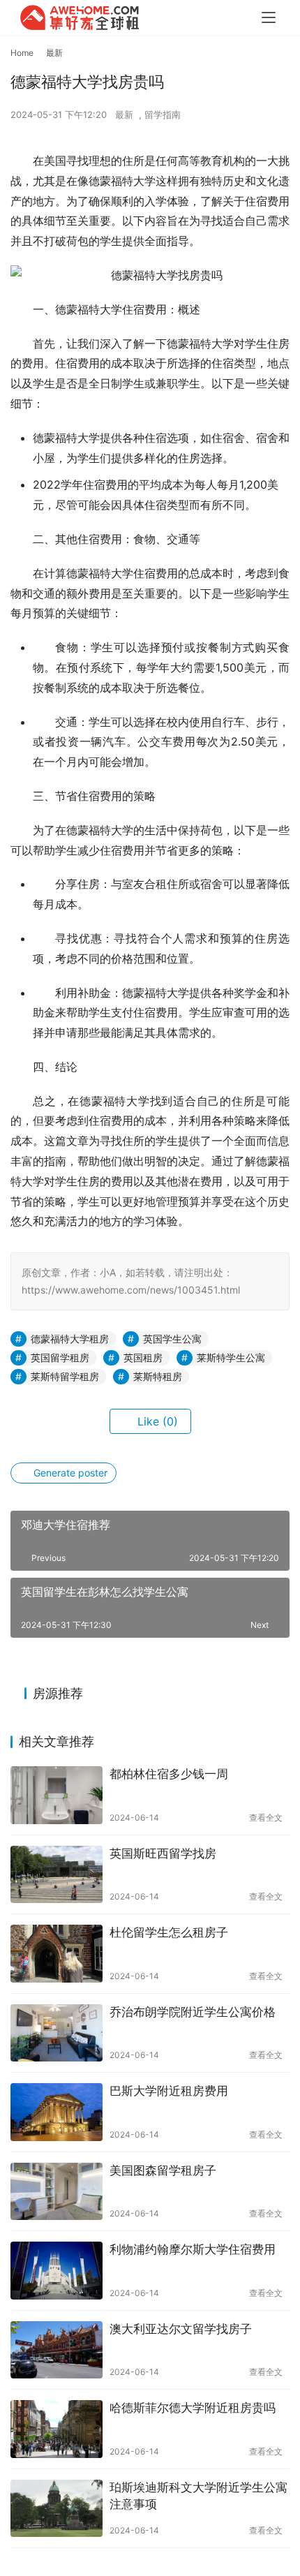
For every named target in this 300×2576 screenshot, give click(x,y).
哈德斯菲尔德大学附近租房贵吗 (193, 2408)
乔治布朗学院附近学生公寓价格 (193, 2012)
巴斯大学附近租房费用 (169, 2091)
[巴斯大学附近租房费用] (57, 2112)
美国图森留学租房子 (163, 2170)
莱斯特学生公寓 (231, 1357)
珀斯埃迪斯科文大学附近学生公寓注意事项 (198, 2496)
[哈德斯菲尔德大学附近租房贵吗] (57, 2429)
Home (22, 53)
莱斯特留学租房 (65, 1376)
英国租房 (143, 1357)
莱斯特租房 (158, 1376)
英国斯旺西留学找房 (163, 1853)
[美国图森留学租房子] (57, 2192)
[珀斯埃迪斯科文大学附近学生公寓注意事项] (57, 2509)
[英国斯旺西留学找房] (57, 1875)
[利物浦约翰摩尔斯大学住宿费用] (57, 2271)
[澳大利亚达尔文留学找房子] (57, 2350)
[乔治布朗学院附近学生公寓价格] (57, 2033)
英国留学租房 (60, 1357)
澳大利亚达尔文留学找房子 (181, 2329)
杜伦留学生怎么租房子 (169, 1932)
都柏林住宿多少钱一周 (169, 1774)
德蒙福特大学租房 (70, 1339)
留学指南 (163, 114)
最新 (124, 114)
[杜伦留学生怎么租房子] (57, 1954)
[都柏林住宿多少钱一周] (57, 1795)
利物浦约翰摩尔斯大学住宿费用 (193, 2249)
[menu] (269, 17)
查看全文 (266, 1818)
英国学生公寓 (172, 1339)
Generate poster (69, 1473)
